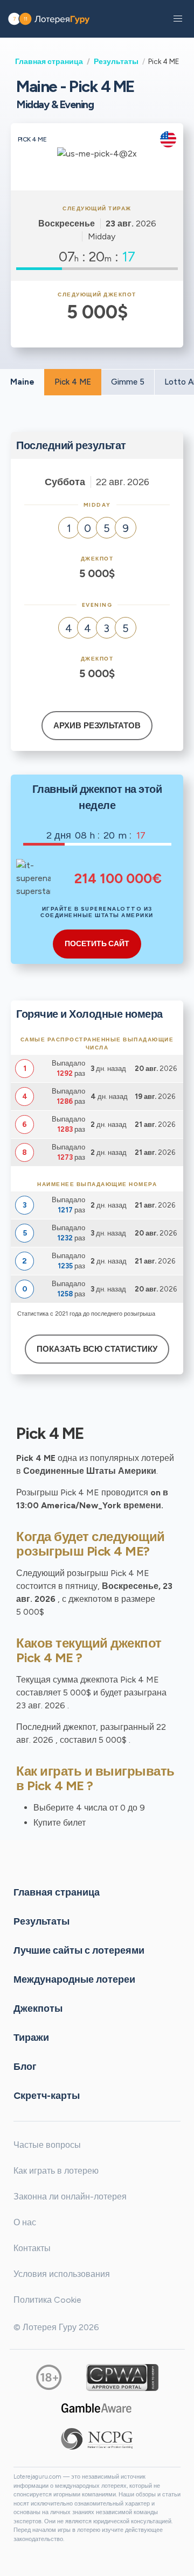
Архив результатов (97, 726)
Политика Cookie (47, 2300)
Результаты (116, 61)
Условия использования (62, 2274)
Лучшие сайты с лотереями (79, 1950)
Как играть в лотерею (56, 2171)
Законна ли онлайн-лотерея (70, 2197)
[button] (178, 19)
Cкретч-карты (47, 2096)
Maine (22, 382)
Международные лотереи (74, 1979)
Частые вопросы (47, 2145)
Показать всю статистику (97, 1349)
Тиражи (31, 2038)
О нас (25, 2222)
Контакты (32, 2248)
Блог (25, 2067)
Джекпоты (38, 2009)
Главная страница (49, 61)
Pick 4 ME (73, 382)
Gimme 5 (128, 382)
